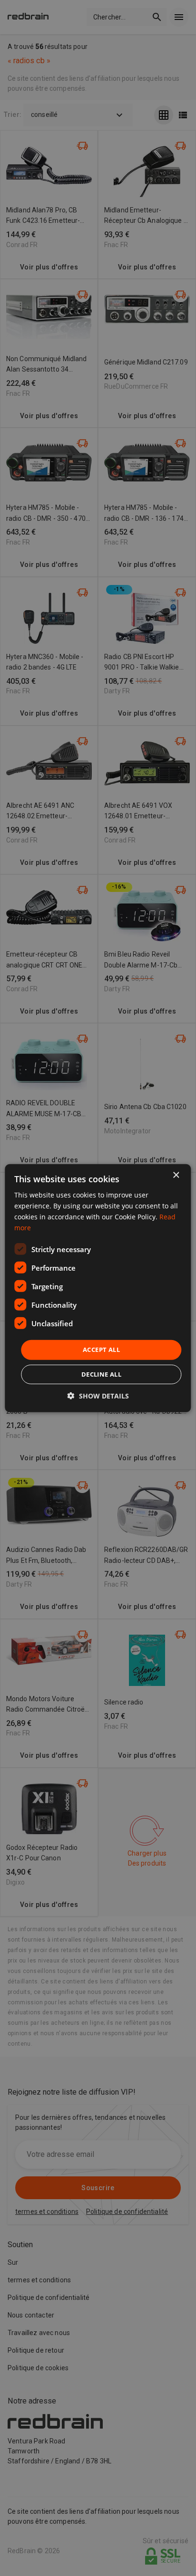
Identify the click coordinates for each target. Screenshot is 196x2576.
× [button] (176, 1175)
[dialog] (98, 1288)
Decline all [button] (101, 1374)
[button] (98, 1396)
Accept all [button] (101, 1350)
